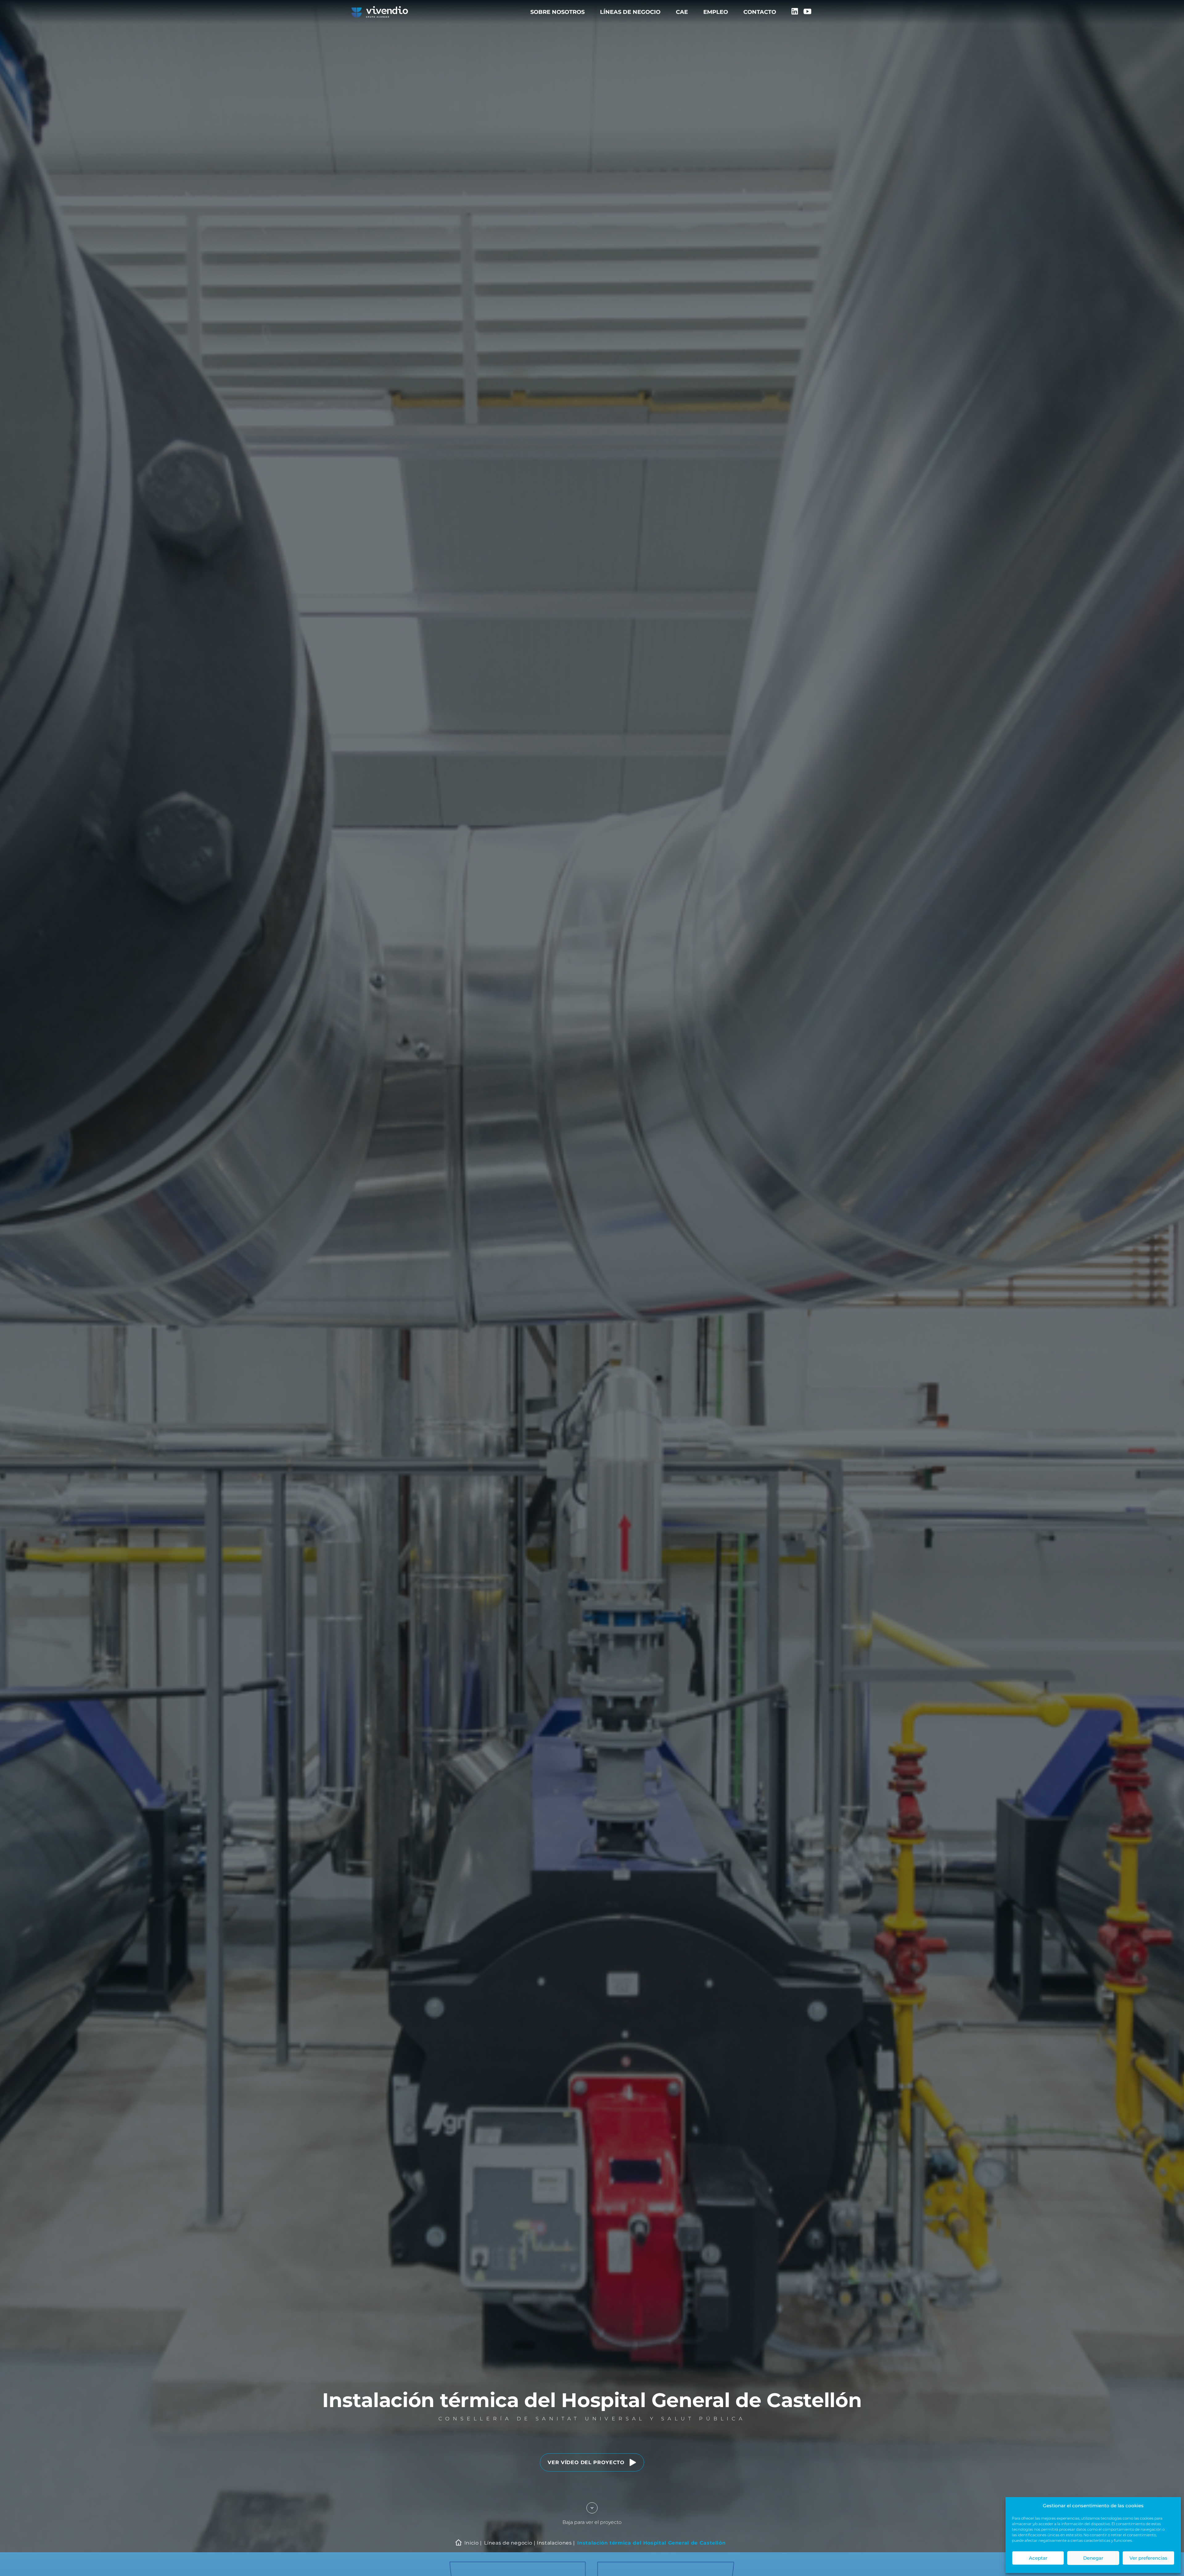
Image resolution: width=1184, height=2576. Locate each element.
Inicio (472, 2543)
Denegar (1093, 2558)
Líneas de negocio (630, 12)
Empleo (716, 12)
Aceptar (1038, 2558)
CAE (682, 12)
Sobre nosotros (557, 12)
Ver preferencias (1148, 2558)
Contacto (760, 12)
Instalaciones (554, 2543)
